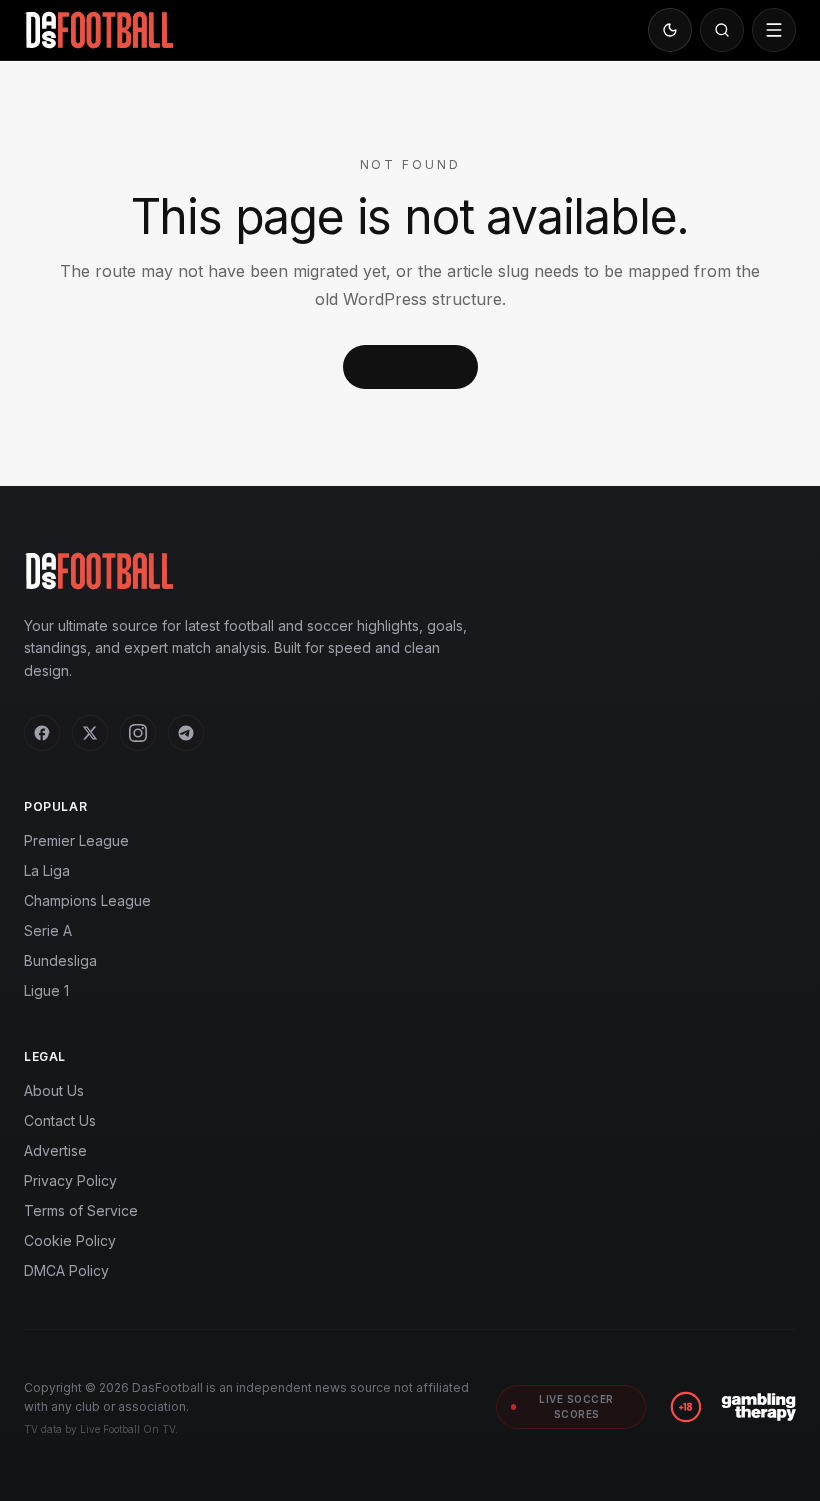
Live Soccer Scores (576, 1406)
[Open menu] (774, 30)
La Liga (47, 870)
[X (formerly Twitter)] (90, 733)
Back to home (410, 366)
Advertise (55, 1150)
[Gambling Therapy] (758, 1407)
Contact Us (60, 1120)
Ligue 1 (46, 990)
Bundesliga (60, 960)
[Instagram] (138, 733)
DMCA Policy (66, 1270)
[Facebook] (42, 733)
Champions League (87, 900)
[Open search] (722, 30)
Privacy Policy (70, 1180)
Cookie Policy (70, 1240)
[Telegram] (186, 733)
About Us (54, 1090)
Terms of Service (81, 1210)
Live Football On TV (127, 1429)
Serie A (48, 930)
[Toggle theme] (670, 30)
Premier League (76, 840)
